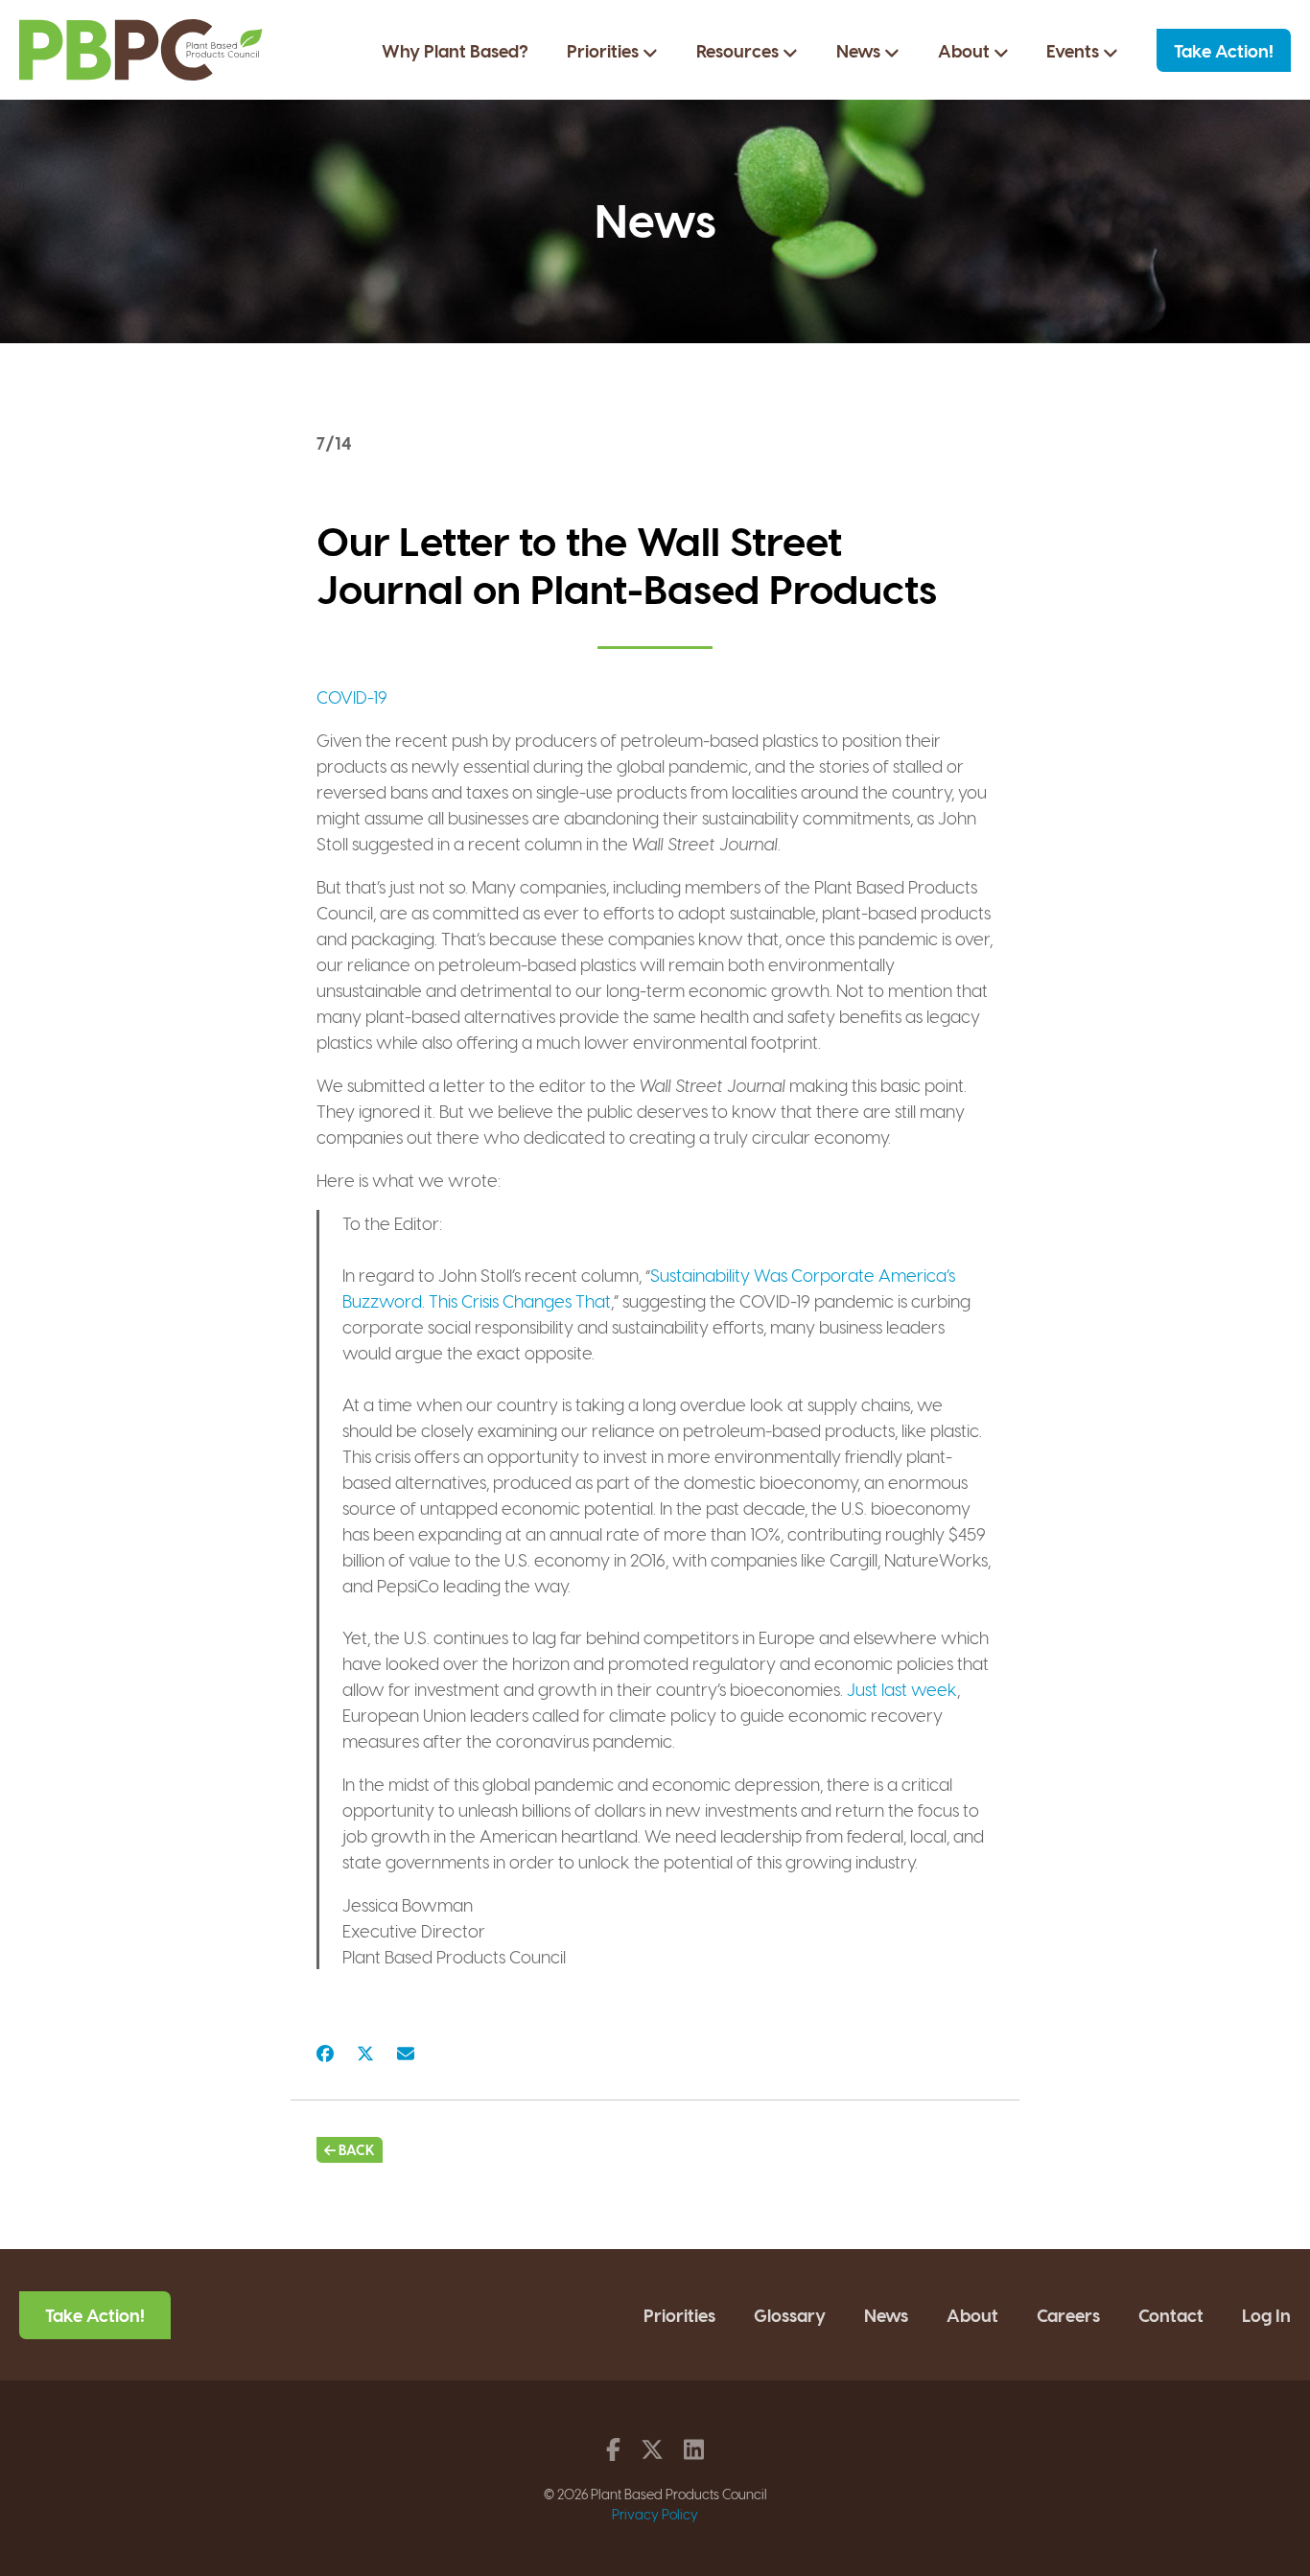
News (860, 50)
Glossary (790, 2315)
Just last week (902, 1689)
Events (1075, 50)
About (966, 50)
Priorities (605, 50)
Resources (739, 50)
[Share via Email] (406, 2052)
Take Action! (1224, 50)
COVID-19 (352, 696)
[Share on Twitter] (365, 2052)
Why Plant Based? (455, 50)
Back (355, 2150)
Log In (1266, 2315)
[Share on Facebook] (325, 2052)
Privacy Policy (655, 2514)
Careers (1068, 2315)
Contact (1171, 2315)
